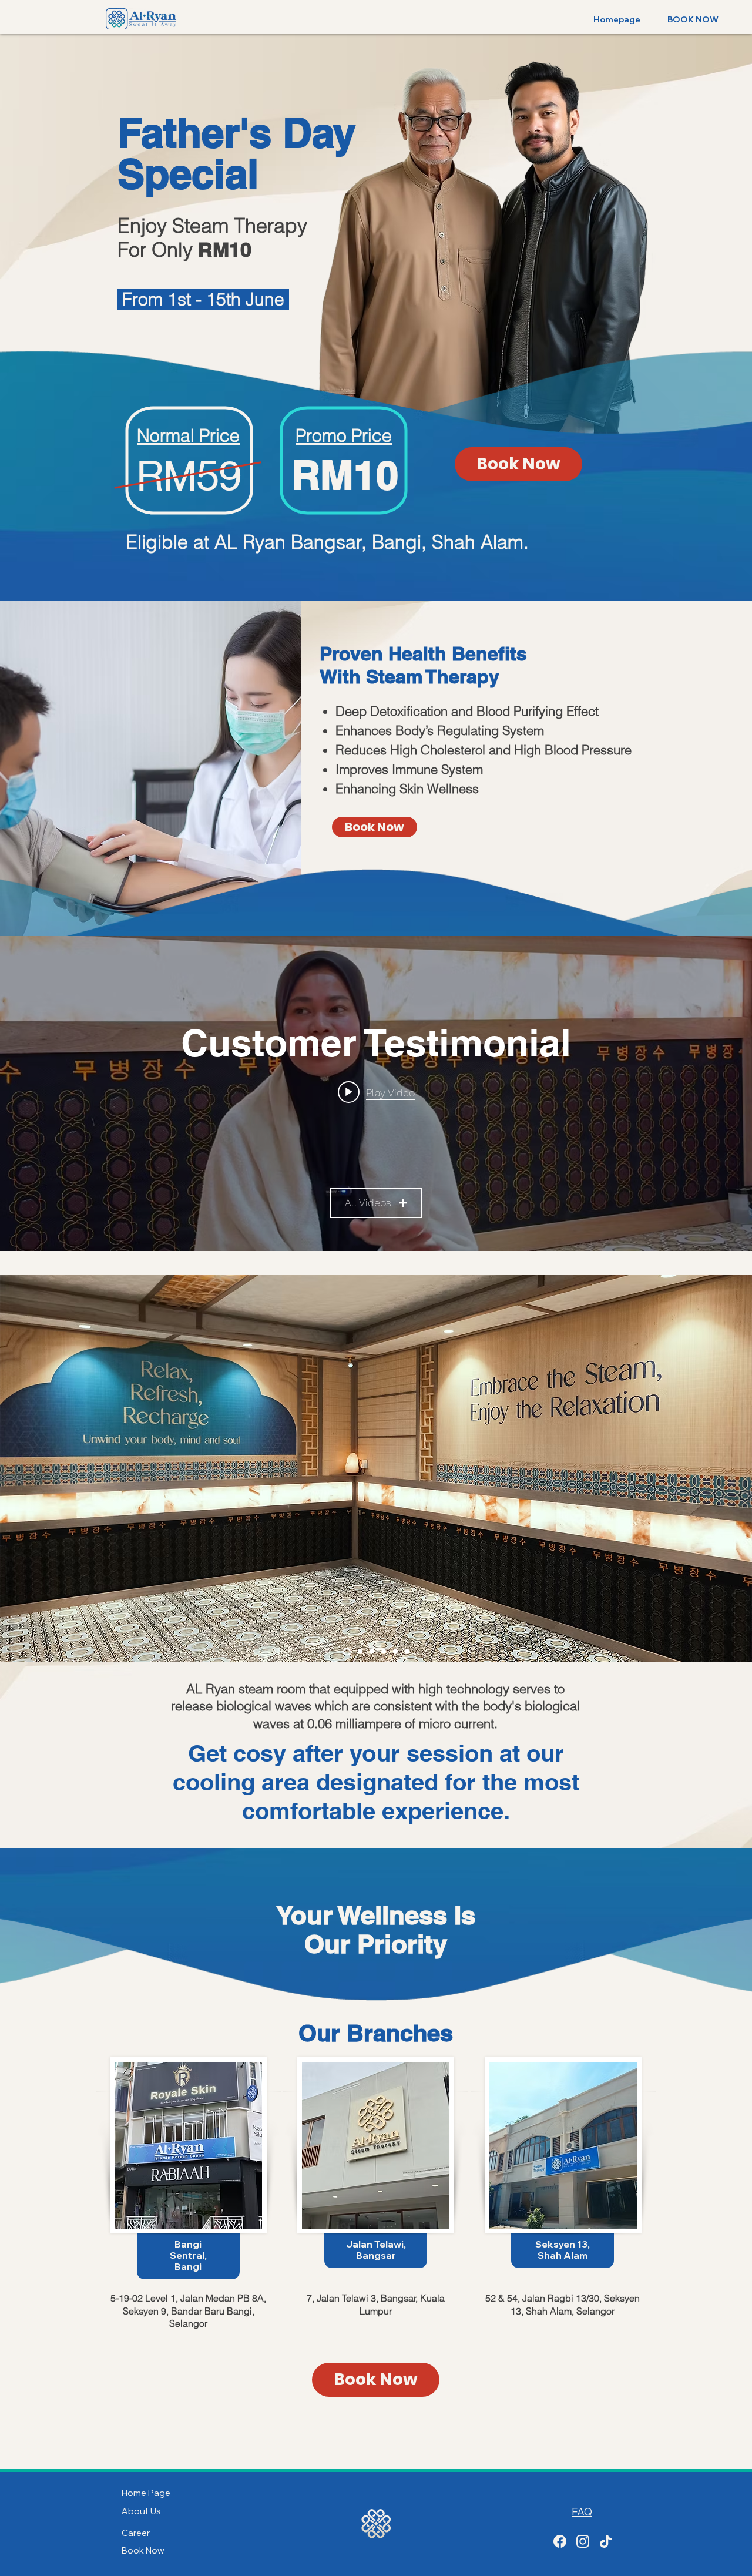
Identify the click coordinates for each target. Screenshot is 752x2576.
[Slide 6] (407, 1652)
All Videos (368, 1203)
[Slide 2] (359, 1651)
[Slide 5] (395, 1652)
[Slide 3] (372, 1652)
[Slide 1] (345, 1652)
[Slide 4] (384, 1652)
